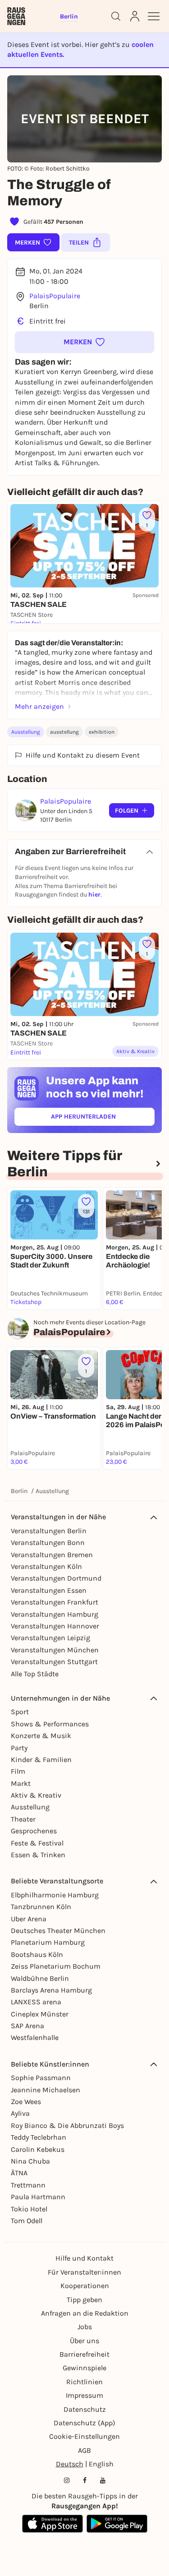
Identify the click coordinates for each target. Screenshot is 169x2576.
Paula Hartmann (38, 2197)
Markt (21, 1783)
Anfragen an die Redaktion (85, 2313)
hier (94, 895)
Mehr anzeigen (39, 706)
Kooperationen (85, 2286)
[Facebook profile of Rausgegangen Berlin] (85, 2480)
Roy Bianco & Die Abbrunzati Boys (67, 2125)
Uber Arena (29, 1919)
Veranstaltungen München (55, 1650)
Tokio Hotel (29, 2209)
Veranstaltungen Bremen (52, 1555)
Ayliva (20, 2113)
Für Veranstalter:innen (84, 2272)
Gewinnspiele (84, 2368)
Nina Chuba (30, 2161)
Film (18, 1771)
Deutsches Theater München (58, 1931)
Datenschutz (85, 2409)
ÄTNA (19, 2173)
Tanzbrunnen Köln (41, 1907)
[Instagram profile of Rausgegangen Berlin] (67, 2480)
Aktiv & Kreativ (36, 1795)
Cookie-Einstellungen (84, 2436)
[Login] (135, 16)
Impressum (84, 2395)
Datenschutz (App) (84, 2423)
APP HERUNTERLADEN (103, 1118)
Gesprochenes (34, 1831)
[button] (84, 342)
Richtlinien (84, 2382)
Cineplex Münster (40, 2014)
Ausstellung (26, 732)
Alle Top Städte (35, 1674)
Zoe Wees (26, 2102)
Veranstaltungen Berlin (49, 1531)
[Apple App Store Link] (53, 2524)
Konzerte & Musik (41, 1736)
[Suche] (116, 16)
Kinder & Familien (41, 1760)
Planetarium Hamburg (48, 1942)
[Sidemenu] (154, 16)
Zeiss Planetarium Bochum (56, 1966)
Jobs (85, 2327)
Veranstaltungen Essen (49, 1590)
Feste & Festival (37, 1843)
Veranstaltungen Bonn (48, 1542)
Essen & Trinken (38, 1855)
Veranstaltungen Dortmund (56, 1578)
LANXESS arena (36, 2002)
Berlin (19, 1491)
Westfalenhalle (35, 2037)
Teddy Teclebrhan (39, 2137)
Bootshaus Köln (37, 1954)
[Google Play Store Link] (117, 2524)
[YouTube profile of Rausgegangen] (103, 2480)
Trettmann (28, 2185)
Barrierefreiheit (84, 2354)
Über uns (84, 2341)
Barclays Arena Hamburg (51, 1990)
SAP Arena (27, 2026)
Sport (20, 1712)
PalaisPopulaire (55, 296)
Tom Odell (27, 2221)
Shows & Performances (50, 1724)
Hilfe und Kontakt (84, 2258)
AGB (84, 2450)
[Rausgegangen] (16, 16)
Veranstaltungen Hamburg (55, 1614)
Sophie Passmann (41, 2078)
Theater (23, 1819)
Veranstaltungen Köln (46, 1566)
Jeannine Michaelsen (46, 2090)
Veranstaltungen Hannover (55, 1626)
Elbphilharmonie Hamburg (55, 1895)
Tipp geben (84, 2300)
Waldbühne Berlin (40, 1978)
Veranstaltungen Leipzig (50, 1638)
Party (19, 1748)
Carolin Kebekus (38, 2149)
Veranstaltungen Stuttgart (54, 1662)
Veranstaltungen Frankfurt (55, 1602)
